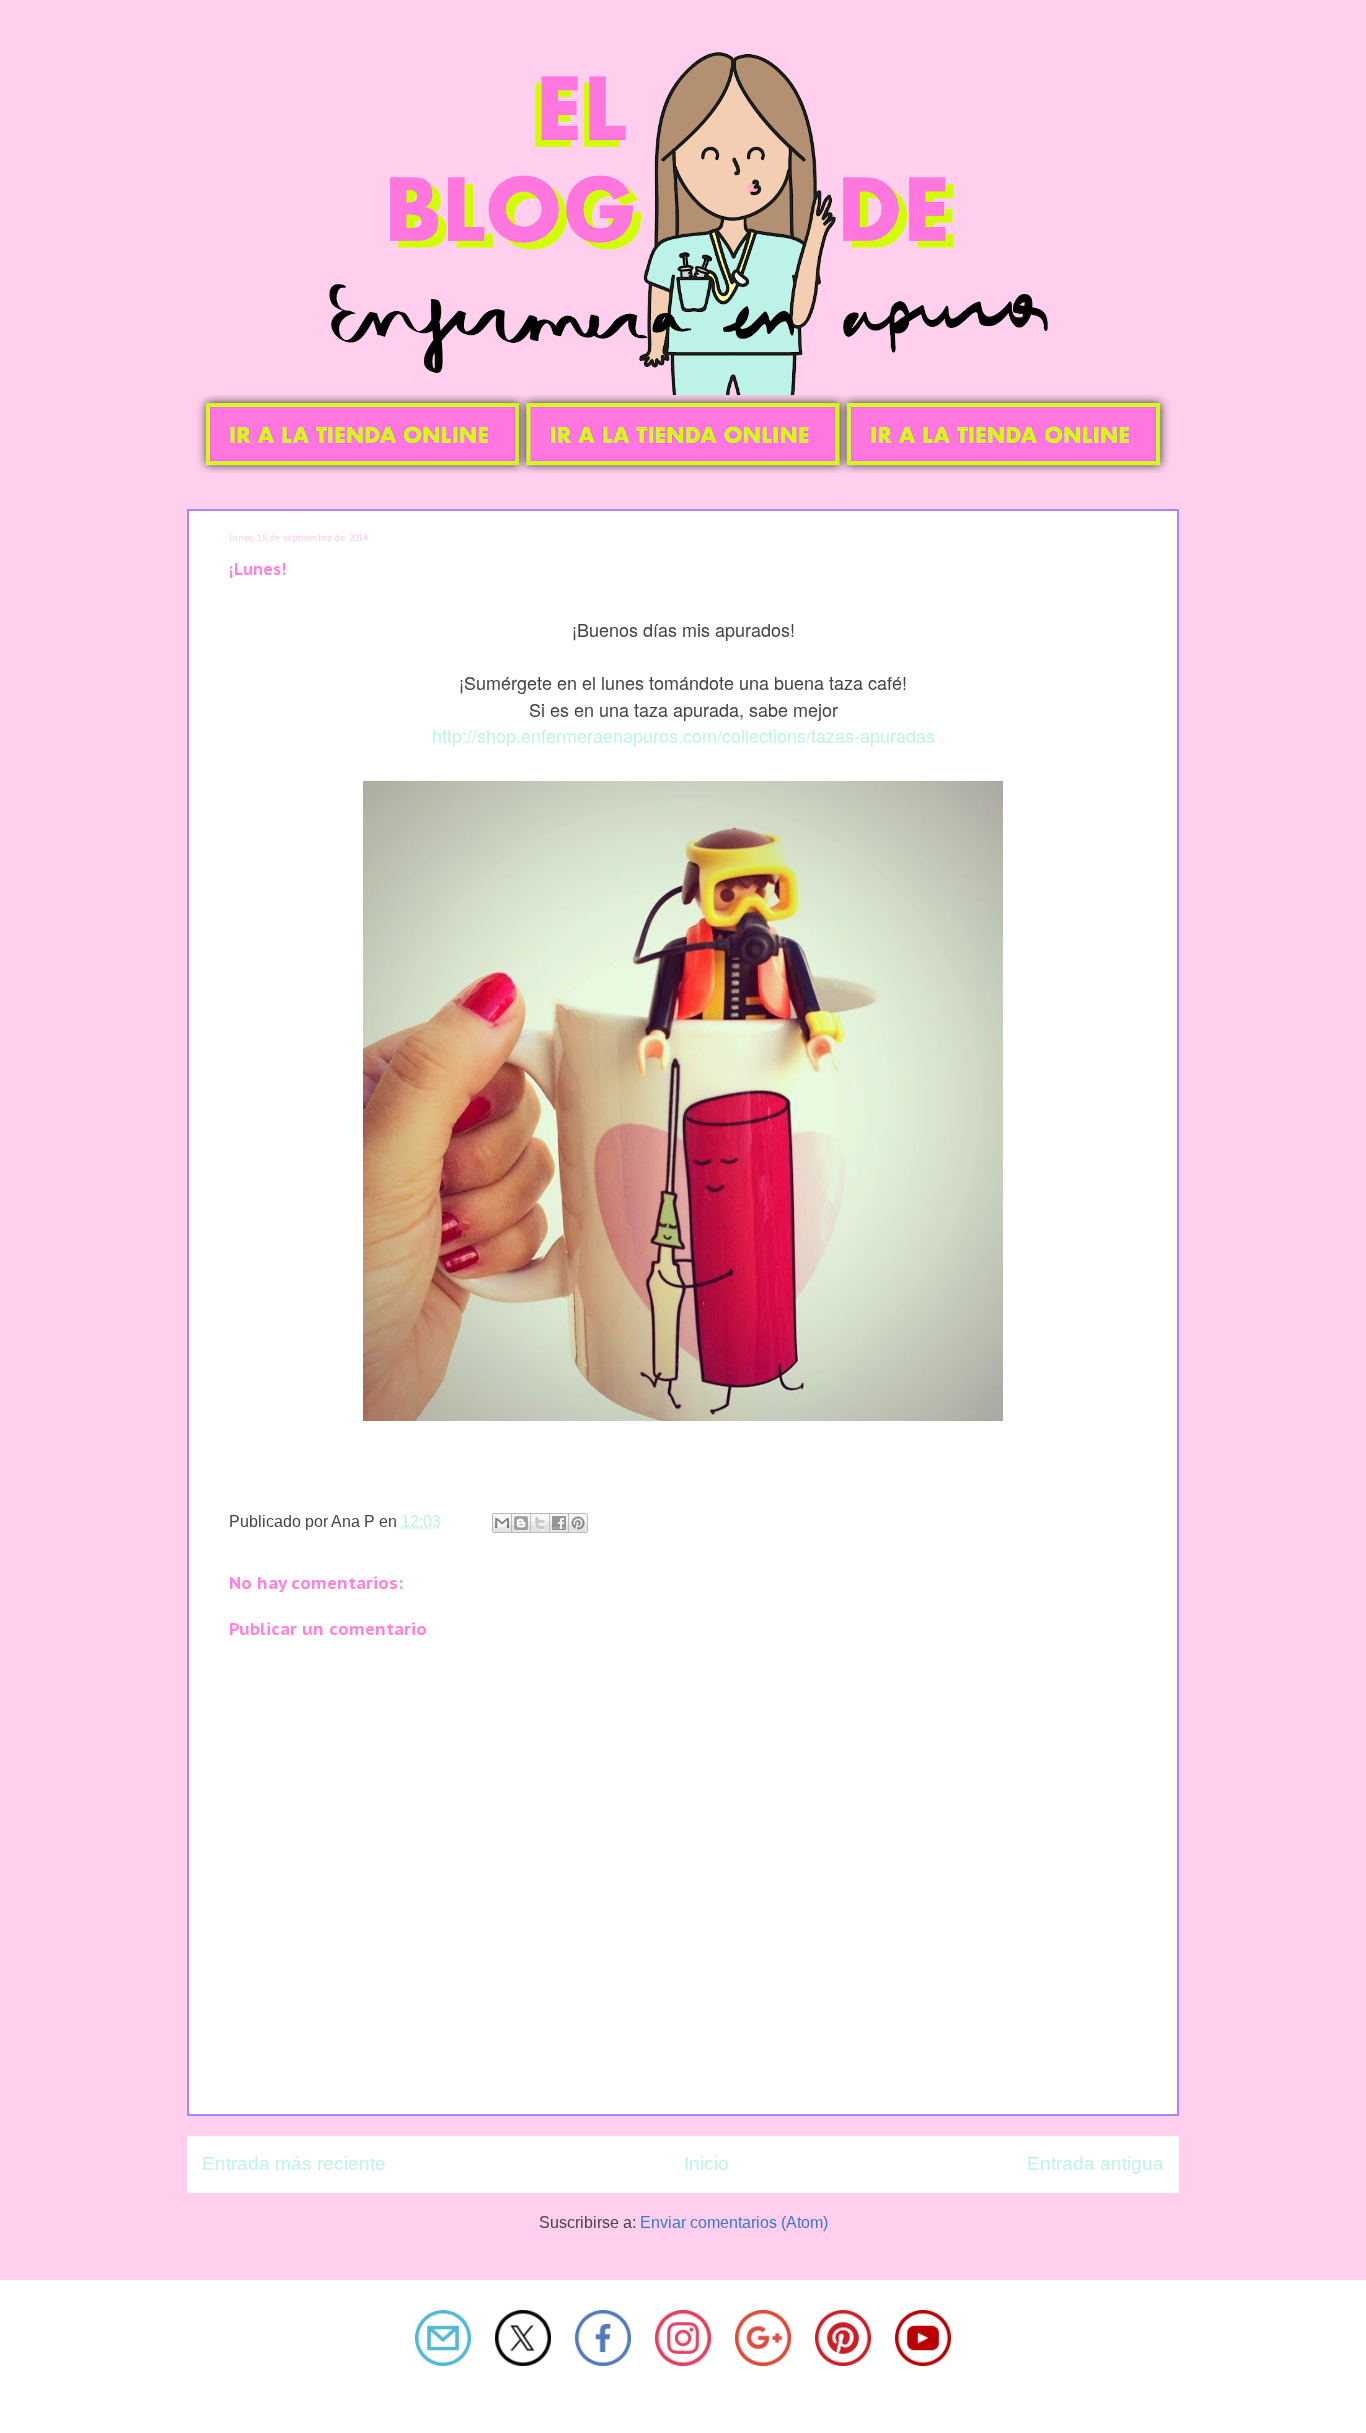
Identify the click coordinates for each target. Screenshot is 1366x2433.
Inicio (706, 2163)
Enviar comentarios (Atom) (734, 2222)
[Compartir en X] (540, 1523)
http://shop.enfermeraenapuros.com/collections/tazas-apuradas (683, 735)
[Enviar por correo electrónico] (502, 1523)
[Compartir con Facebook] (559, 1523)
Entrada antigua (1095, 2163)
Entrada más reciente (294, 2163)
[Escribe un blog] (521, 1523)
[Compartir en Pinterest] (578, 1523)
